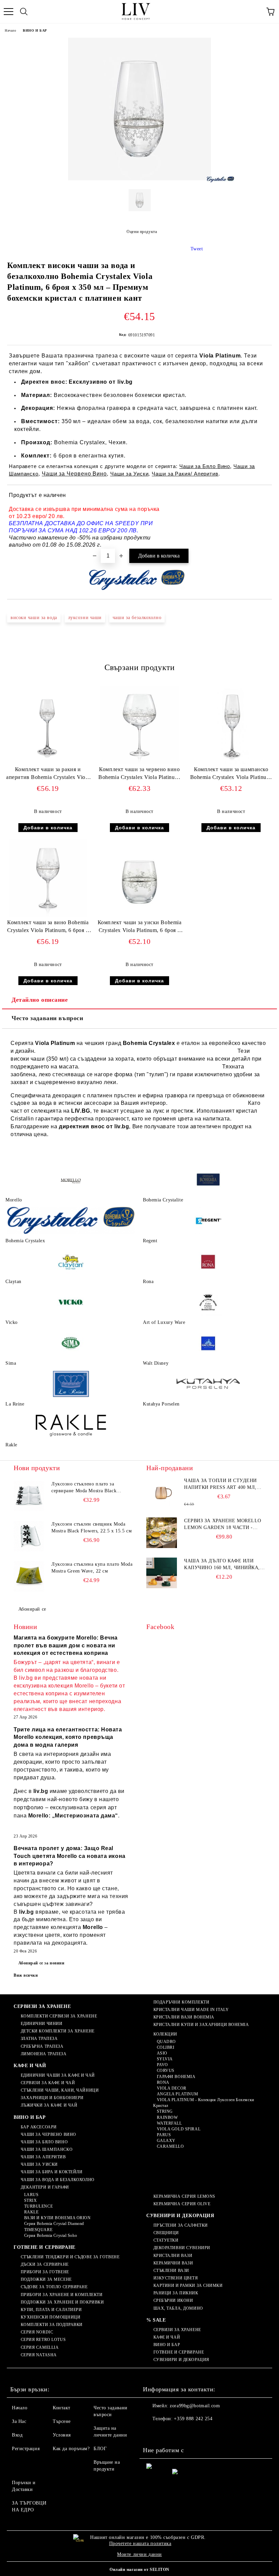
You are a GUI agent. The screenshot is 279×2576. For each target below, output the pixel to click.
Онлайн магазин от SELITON (139, 2570)
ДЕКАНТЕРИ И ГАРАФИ (45, 2187)
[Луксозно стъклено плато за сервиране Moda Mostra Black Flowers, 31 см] (29, 1496)
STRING (165, 2111)
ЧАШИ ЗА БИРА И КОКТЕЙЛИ (52, 2172)
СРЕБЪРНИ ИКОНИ (173, 2300)
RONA (163, 2082)
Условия (62, 2435)
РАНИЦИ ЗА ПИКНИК (176, 2293)
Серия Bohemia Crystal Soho (51, 2236)
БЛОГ (100, 2449)
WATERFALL (169, 2123)
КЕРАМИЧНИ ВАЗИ (173, 2263)
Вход (17, 2435)
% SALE (156, 2320)
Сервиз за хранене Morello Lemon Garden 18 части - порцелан (223, 1525)
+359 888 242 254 (193, 2419)
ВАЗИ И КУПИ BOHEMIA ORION (58, 2218)
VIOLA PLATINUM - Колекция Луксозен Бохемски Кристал (204, 2103)
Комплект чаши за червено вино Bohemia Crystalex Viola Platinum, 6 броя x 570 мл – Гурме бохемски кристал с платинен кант (139, 775)
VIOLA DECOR (172, 2088)
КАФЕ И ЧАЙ (30, 2066)
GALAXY (166, 2141)
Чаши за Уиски (129, 474)
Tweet (197, 249)
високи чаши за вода (34, 618)
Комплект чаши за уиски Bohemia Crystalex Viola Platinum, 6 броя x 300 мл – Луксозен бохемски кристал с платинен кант (140, 928)
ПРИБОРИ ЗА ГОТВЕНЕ (45, 2272)
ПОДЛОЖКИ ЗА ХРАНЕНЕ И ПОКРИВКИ (62, 2302)
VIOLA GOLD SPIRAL (179, 2129)
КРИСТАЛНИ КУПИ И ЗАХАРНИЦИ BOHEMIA (201, 2025)
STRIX (30, 2200)
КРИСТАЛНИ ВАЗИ (173, 2256)
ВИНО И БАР (35, 30)
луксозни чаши (85, 618)
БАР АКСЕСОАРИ (39, 2127)
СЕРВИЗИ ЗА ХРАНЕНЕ (42, 2006)
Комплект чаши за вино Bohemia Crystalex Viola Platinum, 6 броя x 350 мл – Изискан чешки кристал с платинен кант (48, 928)
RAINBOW (167, 2117)
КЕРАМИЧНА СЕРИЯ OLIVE (182, 2204)
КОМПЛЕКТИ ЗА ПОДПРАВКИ (52, 2325)
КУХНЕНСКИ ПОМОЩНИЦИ (51, 2317)
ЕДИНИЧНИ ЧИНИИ (42, 2024)
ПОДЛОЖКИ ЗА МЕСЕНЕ (46, 2279)
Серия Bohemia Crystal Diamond (54, 2224)
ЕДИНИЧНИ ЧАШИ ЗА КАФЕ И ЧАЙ (58, 2075)
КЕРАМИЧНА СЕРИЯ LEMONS (184, 2196)
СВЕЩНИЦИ (166, 2233)
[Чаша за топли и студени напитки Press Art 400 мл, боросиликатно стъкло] (162, 1493)
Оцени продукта (142, 232)
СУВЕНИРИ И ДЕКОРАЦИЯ (180, 2216)
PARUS (164, 2135)
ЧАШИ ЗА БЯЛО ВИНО (44, 2142)
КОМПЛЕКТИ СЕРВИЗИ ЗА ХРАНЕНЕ (59, 2016)
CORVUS (166, 2071)
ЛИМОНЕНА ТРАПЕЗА (44, 2054)
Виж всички (26, 1975)
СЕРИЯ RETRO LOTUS (43, 2340)
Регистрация (26, 2449)
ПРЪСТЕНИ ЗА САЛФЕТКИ (181, 2225)
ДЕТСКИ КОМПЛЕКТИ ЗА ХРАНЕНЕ (58, 2031)
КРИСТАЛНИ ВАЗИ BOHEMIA (184, 2017)
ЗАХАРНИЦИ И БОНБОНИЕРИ (52, 2098)
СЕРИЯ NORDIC (37, 2332)
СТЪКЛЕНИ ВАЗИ (171, 2271)
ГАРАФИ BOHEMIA (176, 2077)
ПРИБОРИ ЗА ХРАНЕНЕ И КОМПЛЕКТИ (62, 2295)
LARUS (31, 2195)
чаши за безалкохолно (137, 618)
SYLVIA (165, 2059)
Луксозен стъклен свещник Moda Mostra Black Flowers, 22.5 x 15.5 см (92, 1527)
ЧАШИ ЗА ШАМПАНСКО (47, 2149)
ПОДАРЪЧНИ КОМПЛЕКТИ (181, 2002)
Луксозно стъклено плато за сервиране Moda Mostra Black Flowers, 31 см (84, 1488)
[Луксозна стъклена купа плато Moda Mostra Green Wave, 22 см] (29, 1576)
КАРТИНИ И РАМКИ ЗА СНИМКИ (188, 2286)
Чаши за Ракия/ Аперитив (185, 474)
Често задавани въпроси (47, 1018)
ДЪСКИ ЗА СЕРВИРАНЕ (45, 2264)
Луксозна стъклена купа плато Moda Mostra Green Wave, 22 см (92, 1568)
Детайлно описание (40, 1000)
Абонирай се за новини (42, 1963)
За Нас (19, 2421)
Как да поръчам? (71, 2449)
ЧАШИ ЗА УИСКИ (39, 2164)
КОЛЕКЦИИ (165, 2034)
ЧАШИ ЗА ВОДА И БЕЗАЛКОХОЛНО (58, 2180)
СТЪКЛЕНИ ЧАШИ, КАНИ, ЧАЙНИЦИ (60, 2090)
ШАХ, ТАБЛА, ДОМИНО (178, 2308)
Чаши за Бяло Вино (205, 466)
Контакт (62, 2408)
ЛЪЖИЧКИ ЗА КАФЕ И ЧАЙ (49, 2105)
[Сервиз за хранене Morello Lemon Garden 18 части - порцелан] (162, 1533)
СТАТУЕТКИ (166, 2240)
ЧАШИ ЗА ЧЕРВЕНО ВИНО (48, 2134)
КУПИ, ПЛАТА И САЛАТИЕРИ (51, 2310)
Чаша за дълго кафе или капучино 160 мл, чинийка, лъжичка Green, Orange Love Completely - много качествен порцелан (222, 1565)
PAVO (162, 2065)
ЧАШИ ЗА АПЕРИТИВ (43, 2157)
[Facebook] (152, 2432)
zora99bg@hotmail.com (195, 2406)
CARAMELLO (170, 2146)
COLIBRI (166, 2047)
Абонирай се (32, 1609)
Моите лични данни (139, 2554)
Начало (10, 30)
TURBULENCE (38, 2206)
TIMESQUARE (38, 2230)
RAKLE (31, 2212)
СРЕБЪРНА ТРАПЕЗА (42, 2046)
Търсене (62, 2421)
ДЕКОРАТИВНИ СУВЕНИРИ (182, 2248)
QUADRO (166, 2042)
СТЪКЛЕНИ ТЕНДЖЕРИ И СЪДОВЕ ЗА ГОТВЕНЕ (70, 2257)
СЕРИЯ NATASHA (39, 2355)
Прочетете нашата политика (140, 2544)
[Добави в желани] (262, 496)
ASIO (162, 2053)
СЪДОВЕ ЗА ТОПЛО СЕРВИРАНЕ (54, 2287)
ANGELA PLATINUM (178, 2094)
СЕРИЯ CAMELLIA (40, 2347)
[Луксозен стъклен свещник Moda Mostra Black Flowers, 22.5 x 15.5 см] (29, 1536)
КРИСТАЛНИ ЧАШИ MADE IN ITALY (191, 2010)
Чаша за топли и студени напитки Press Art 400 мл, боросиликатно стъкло (220, 1484)
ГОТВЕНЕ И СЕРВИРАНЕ (45, 2247)
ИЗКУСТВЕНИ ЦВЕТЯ (176, 2278)
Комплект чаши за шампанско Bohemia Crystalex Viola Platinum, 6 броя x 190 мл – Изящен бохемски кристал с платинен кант (231, 775)
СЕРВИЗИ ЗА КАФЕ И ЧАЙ (48, 2083)
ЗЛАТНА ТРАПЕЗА (39, 2039)
